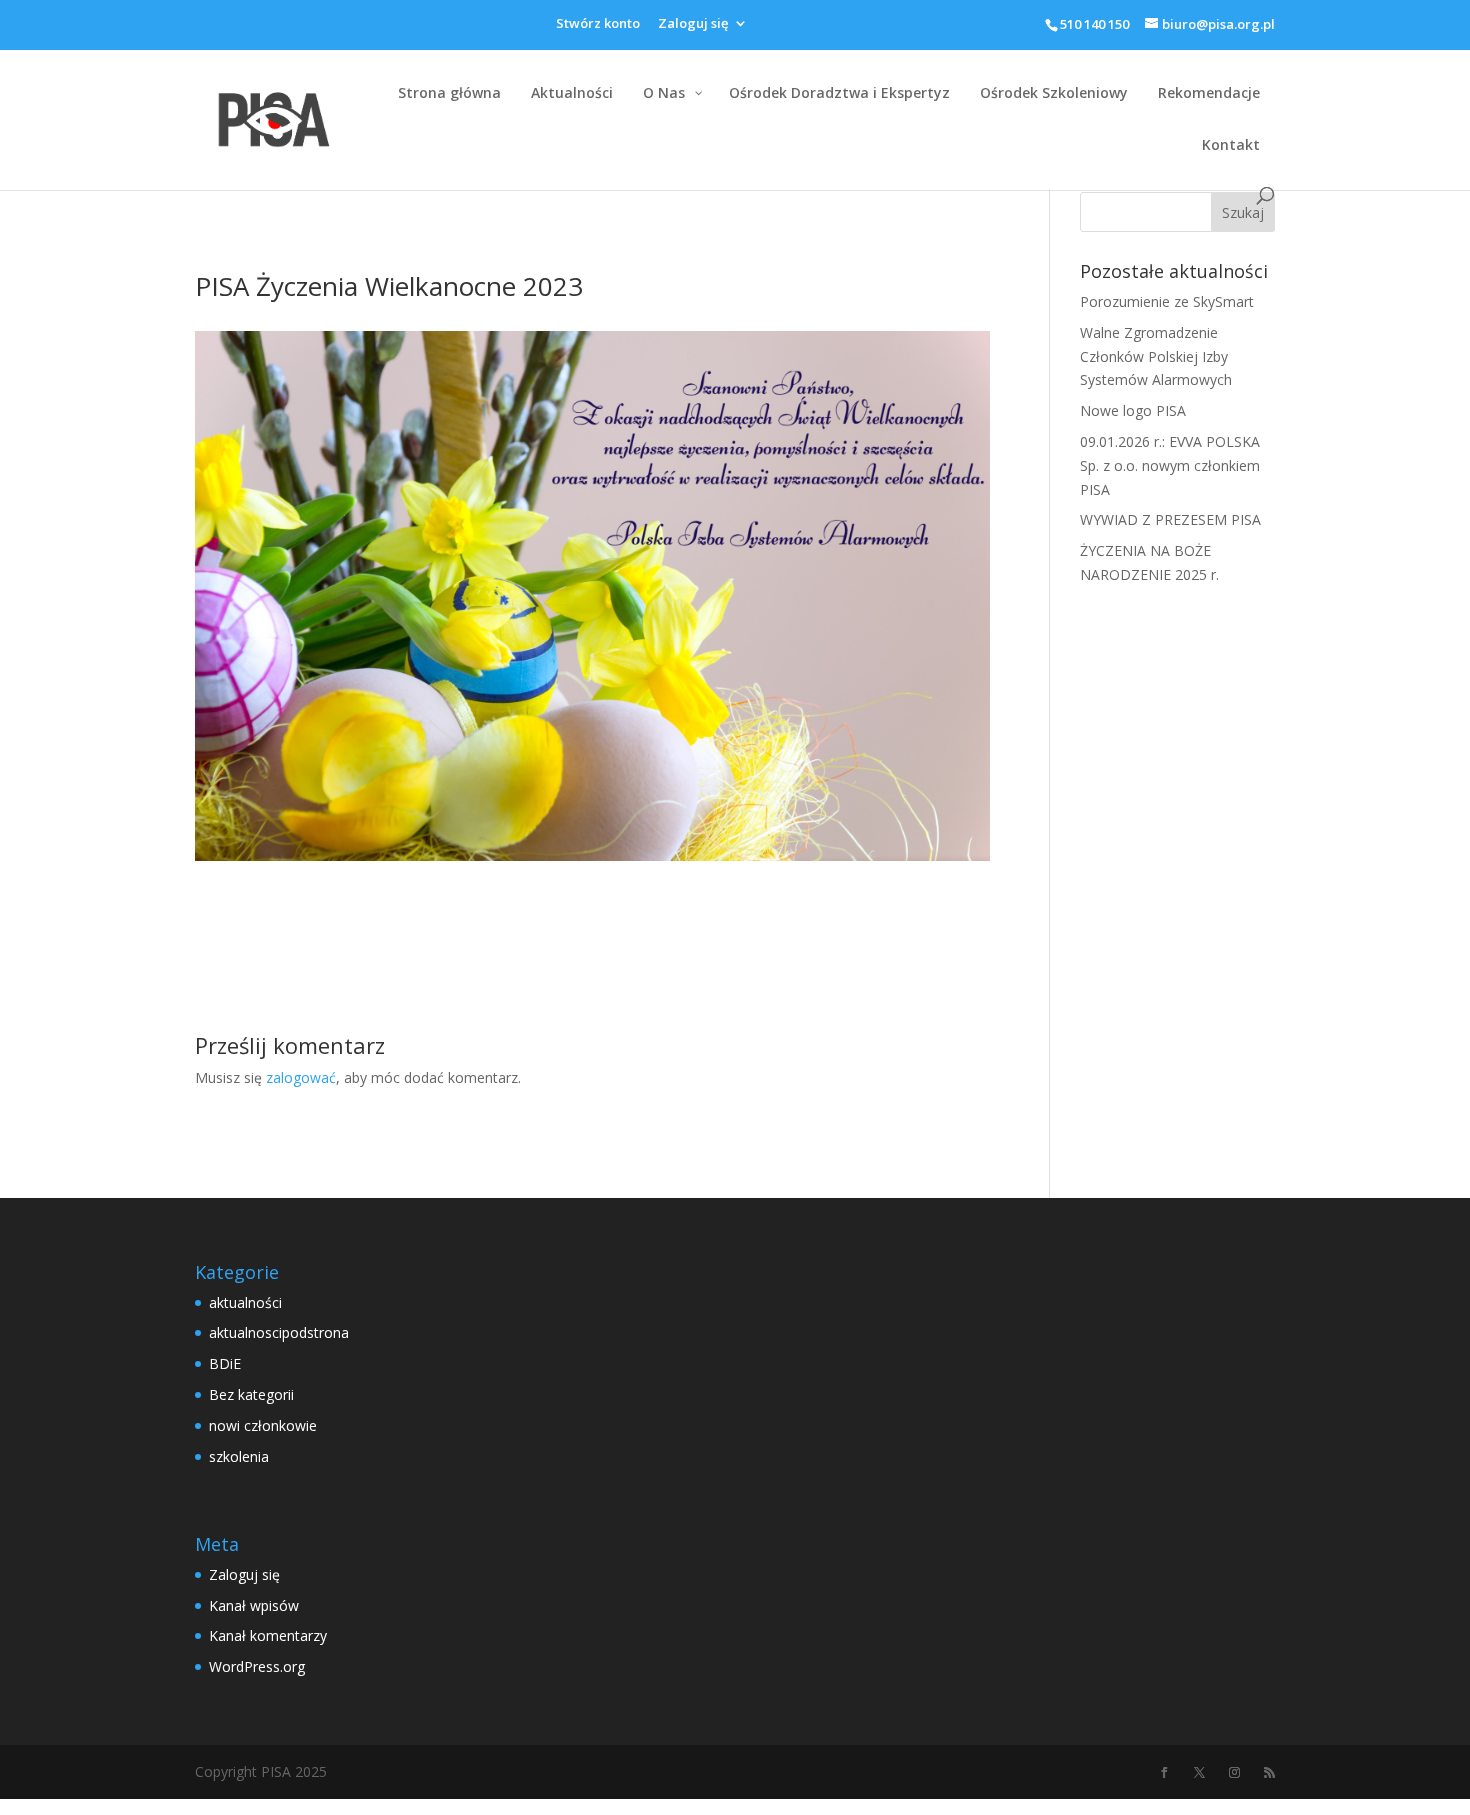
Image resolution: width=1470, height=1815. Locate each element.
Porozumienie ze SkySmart (1167, 301)
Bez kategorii (251, 1394)
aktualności (245, 1302)
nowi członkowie (263, 1425)
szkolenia (239, 1456)
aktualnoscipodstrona (279, 1332)
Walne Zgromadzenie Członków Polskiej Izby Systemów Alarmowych (1156, 356)
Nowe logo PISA (1133, 410)
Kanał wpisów (254, 1605)
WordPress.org (257, 1666)
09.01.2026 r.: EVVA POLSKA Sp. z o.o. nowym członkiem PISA (1170, 465)
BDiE (225, 1363)
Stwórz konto (598, 24)
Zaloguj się (693, 24)
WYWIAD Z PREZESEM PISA (1170, 519)
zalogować (301, 1077)
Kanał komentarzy (268, 1635)
